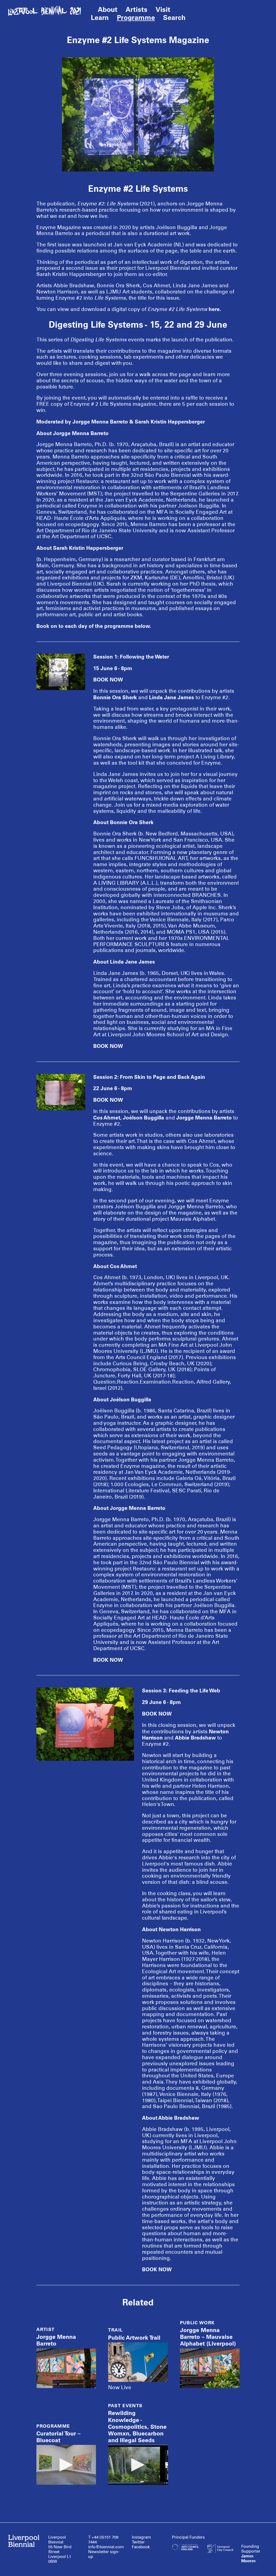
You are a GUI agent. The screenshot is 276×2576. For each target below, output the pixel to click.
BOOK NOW (108, 680)
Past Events (125, 2406)
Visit (163, 9)
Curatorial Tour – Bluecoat (58, 2437)
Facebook (141, 2547)
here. (215, 309)
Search (174, 17)
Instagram (141, 2537)
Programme (136, 17)
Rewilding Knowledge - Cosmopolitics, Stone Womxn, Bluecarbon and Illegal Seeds (137, 2427)
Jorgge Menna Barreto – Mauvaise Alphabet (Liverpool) (208, 2337)
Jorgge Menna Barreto (56, 2340)
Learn (100, 17)
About (108, 9)
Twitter (138, 2542)
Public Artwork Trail (134, 2338)
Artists (137, 9)
